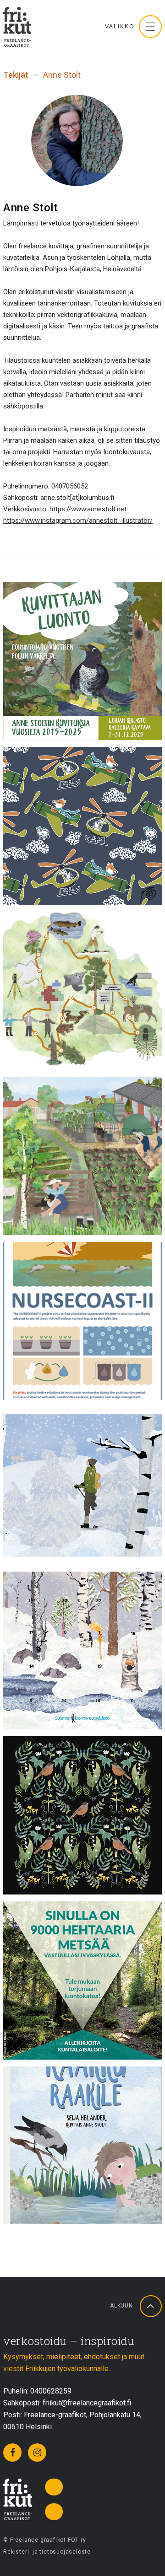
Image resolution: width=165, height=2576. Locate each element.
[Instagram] (37, 2453)
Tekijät (16, 75)
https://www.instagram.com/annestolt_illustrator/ (78, 521)
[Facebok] (12, 2453)
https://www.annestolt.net (88, 509)
